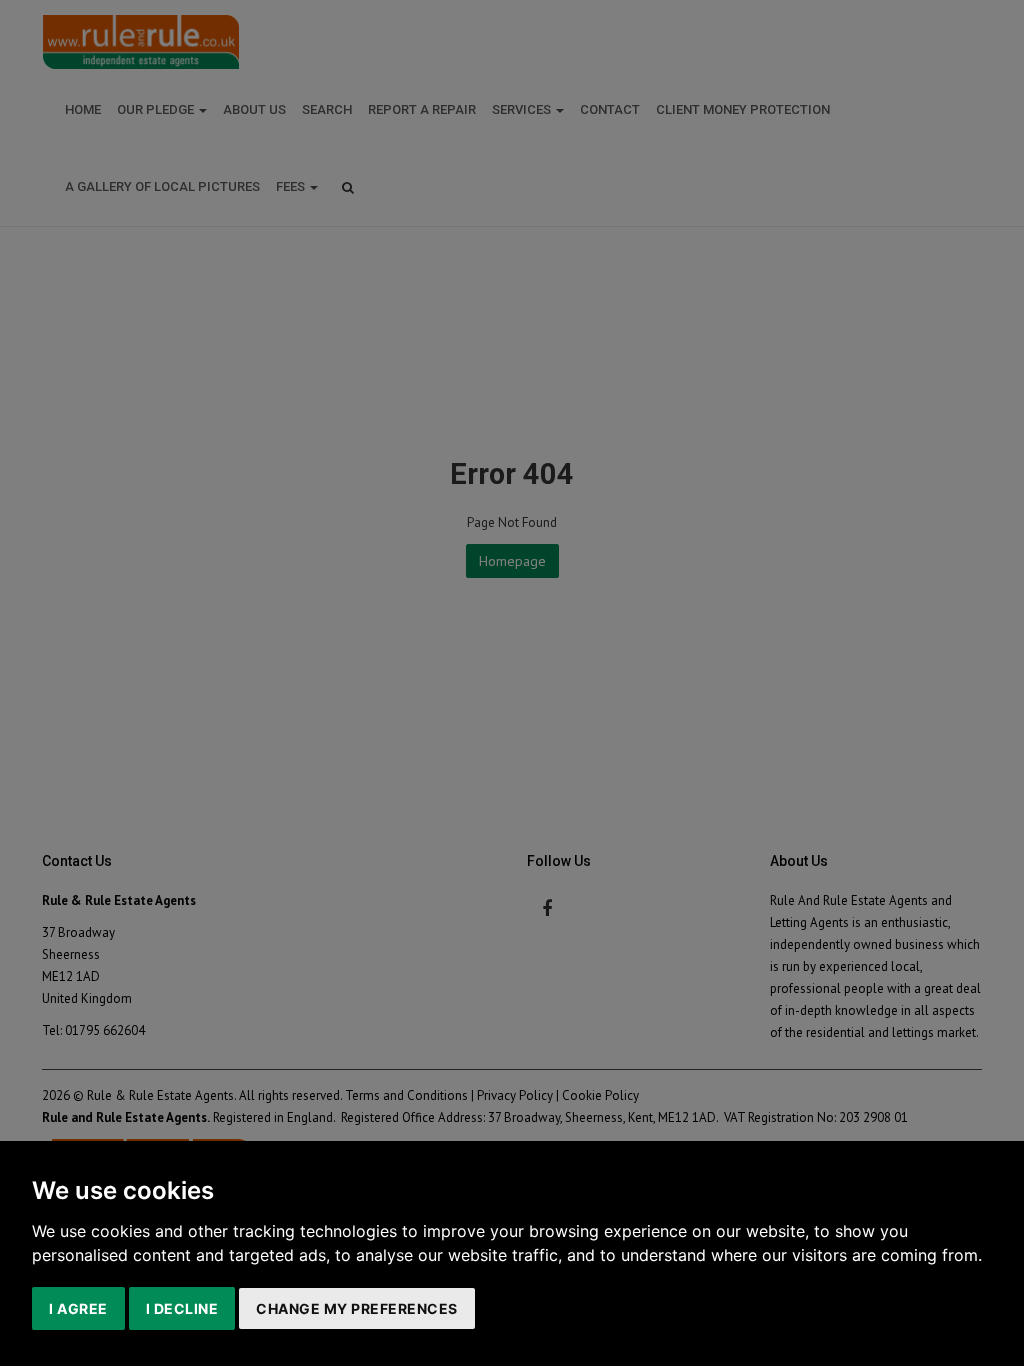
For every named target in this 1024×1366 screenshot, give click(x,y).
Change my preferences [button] (357, 1308)
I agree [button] (78, 1308)
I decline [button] (182, 1308)
